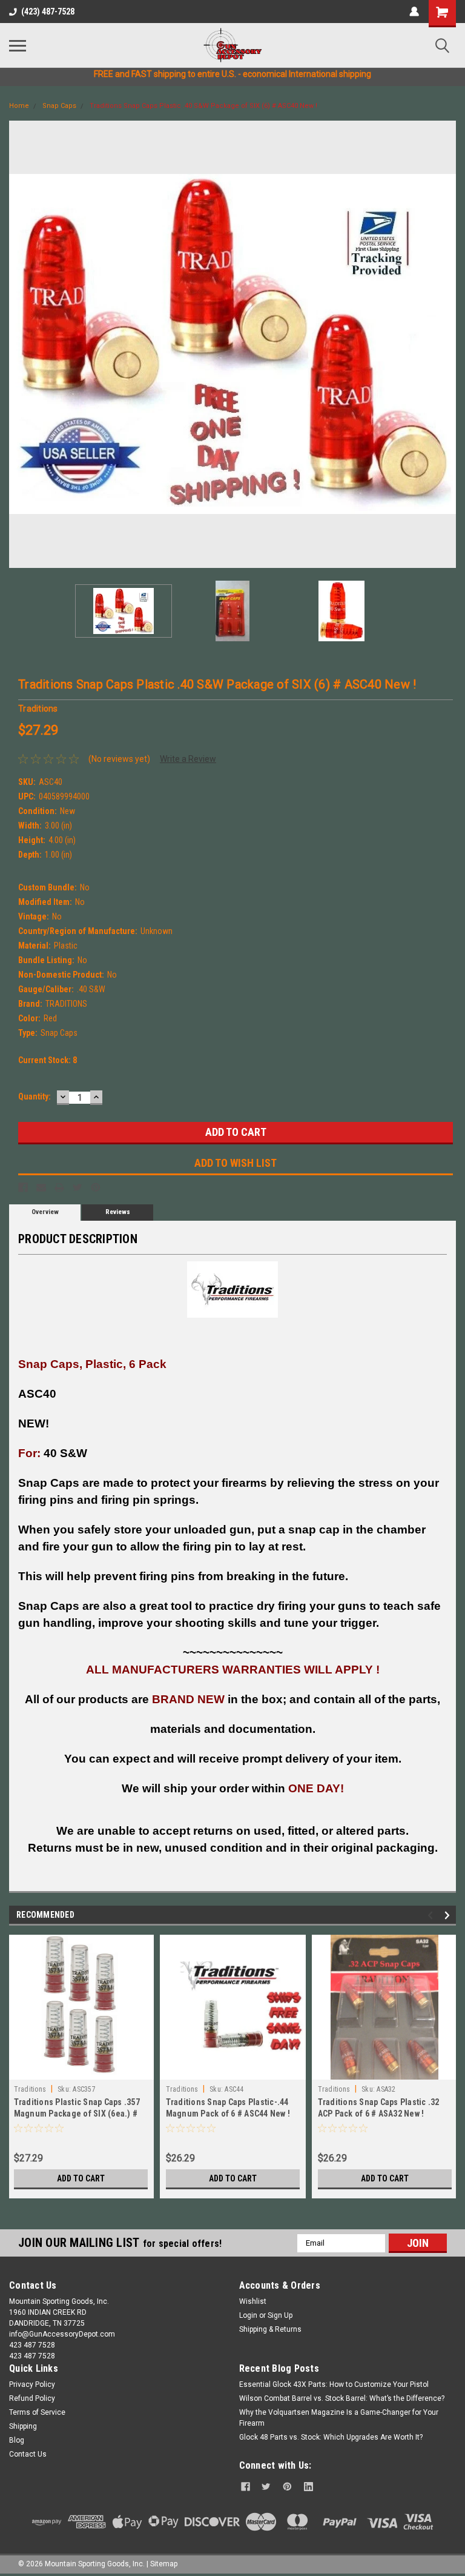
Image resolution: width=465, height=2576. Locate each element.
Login (248, 2315)
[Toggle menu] (18, 45)
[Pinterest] (96, 1187)
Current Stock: (48, 1060)
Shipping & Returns (270, 2329)
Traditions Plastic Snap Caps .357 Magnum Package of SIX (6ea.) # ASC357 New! (77, 2114)
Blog (17, 2440)
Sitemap (164, 2564)
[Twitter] (77, 1187)
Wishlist (253, 2301)
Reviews (118, 1212)
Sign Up (280, 2315)
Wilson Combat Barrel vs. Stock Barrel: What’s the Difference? (342, 2398)
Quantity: (35, 1096)
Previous (18, 344)
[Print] (59, 1187)
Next (447, 344)
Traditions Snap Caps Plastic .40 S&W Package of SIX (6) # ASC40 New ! (203, 106)
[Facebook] (23, 1187)
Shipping (23, 2426)
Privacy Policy (32, 2384)
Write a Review (188, 759)
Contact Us (28, 2454)
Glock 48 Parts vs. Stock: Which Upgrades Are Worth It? (331, 2437)
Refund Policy (32, 2398)
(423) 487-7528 (48, 12)
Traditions (30, 2089)
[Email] (41, 1187)
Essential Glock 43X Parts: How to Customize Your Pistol (334, 2384)
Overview (45, 1212)
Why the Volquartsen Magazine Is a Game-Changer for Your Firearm (339, 2418)
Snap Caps (59, 106)
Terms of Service (37, 2412)
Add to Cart (81, 2178)
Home (19, 106)
